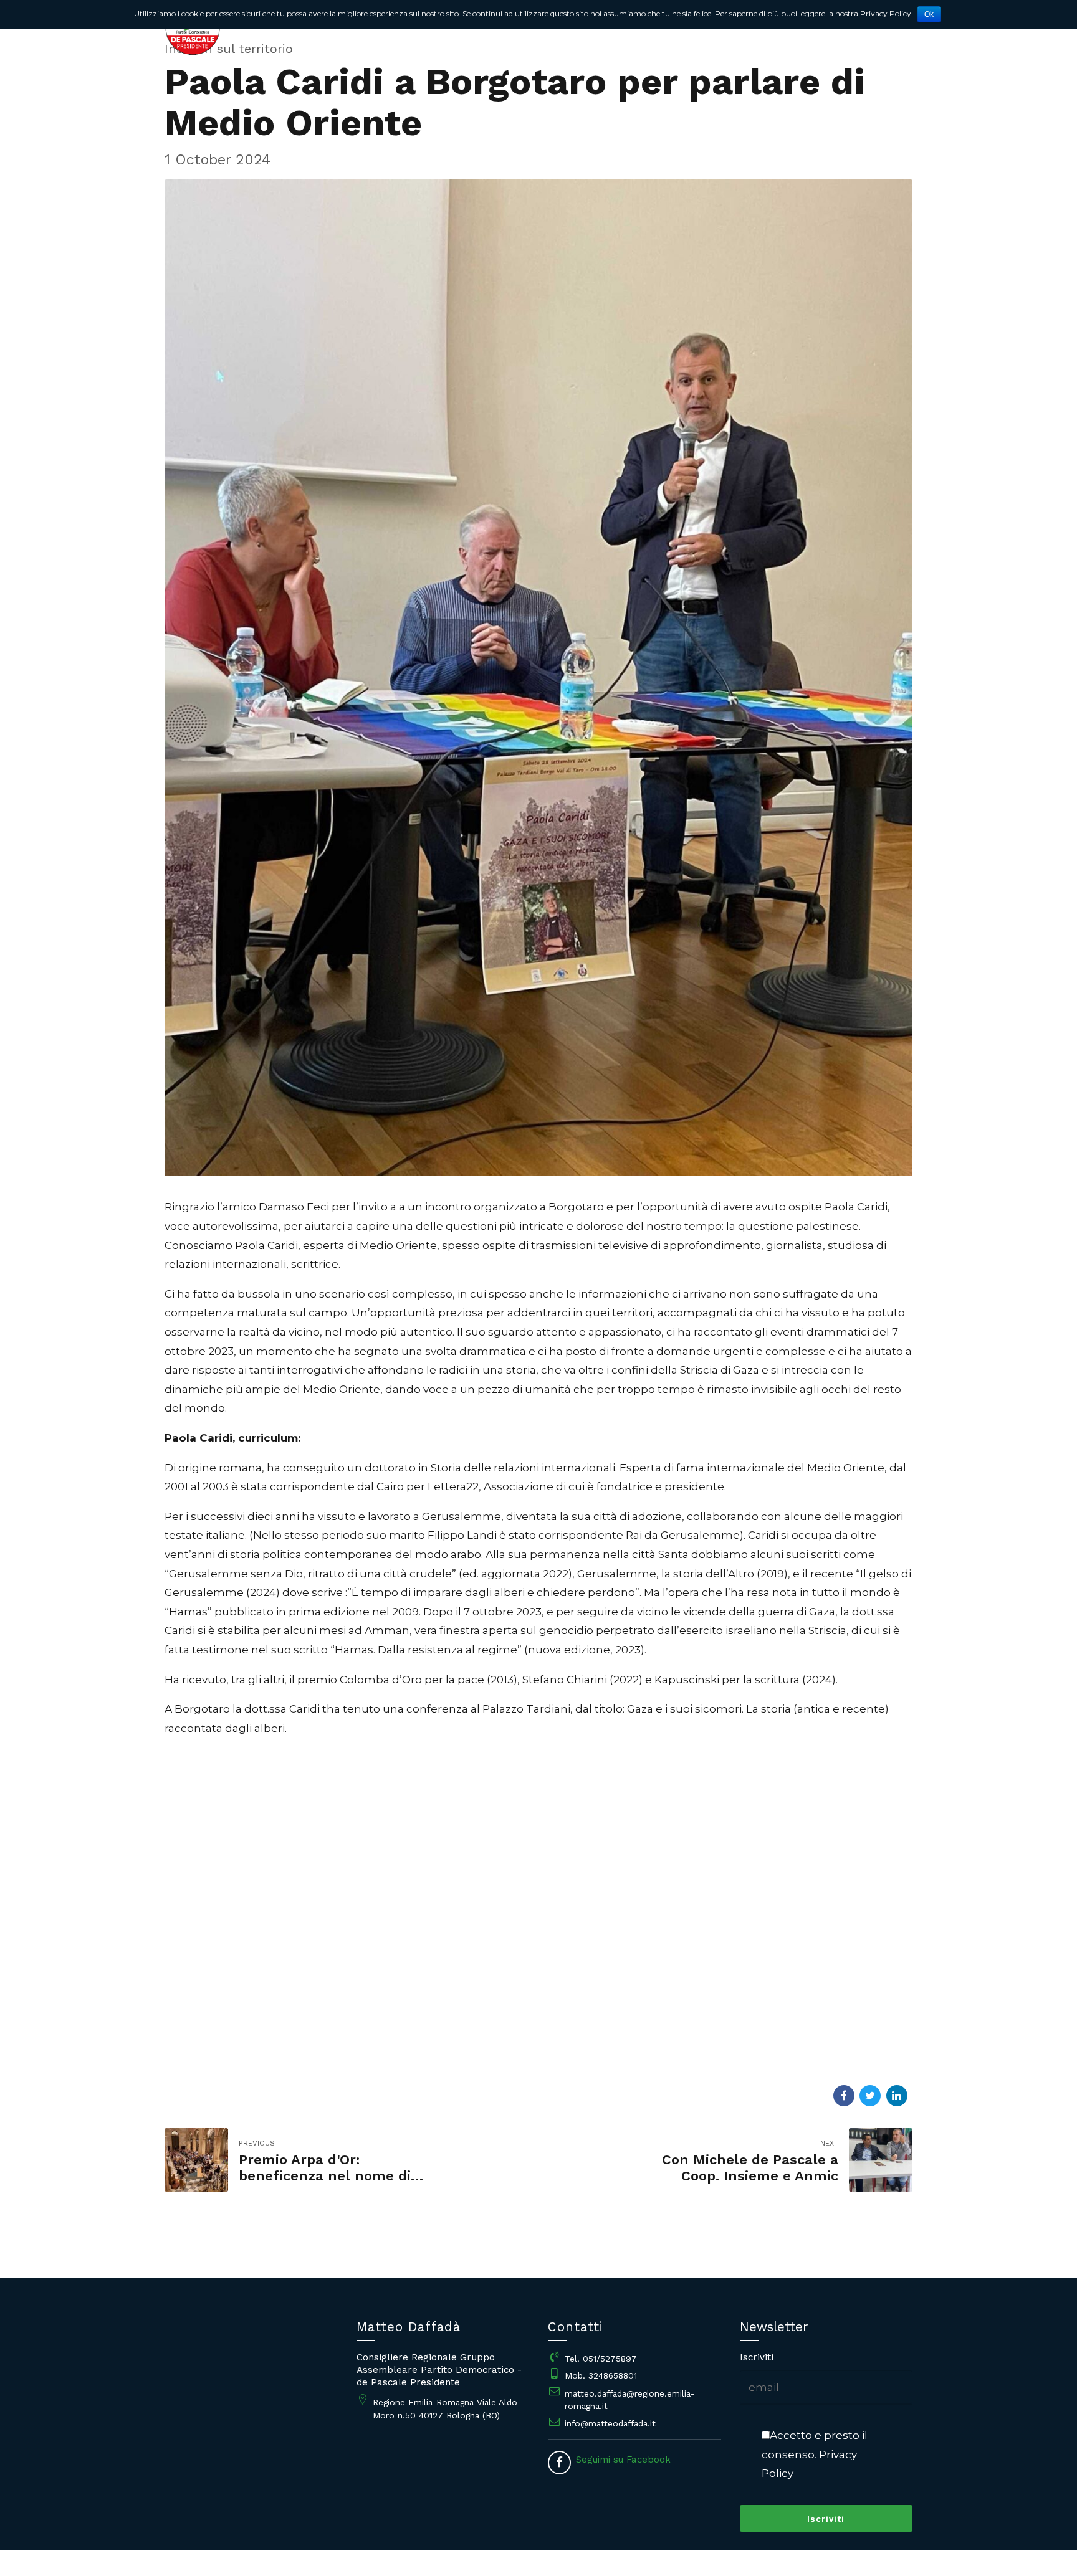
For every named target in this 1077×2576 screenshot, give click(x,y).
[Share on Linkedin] (897, 2096)
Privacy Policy (886, 13)
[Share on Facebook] (844, 2096)
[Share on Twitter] (870, 2096)
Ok (929, 14)
